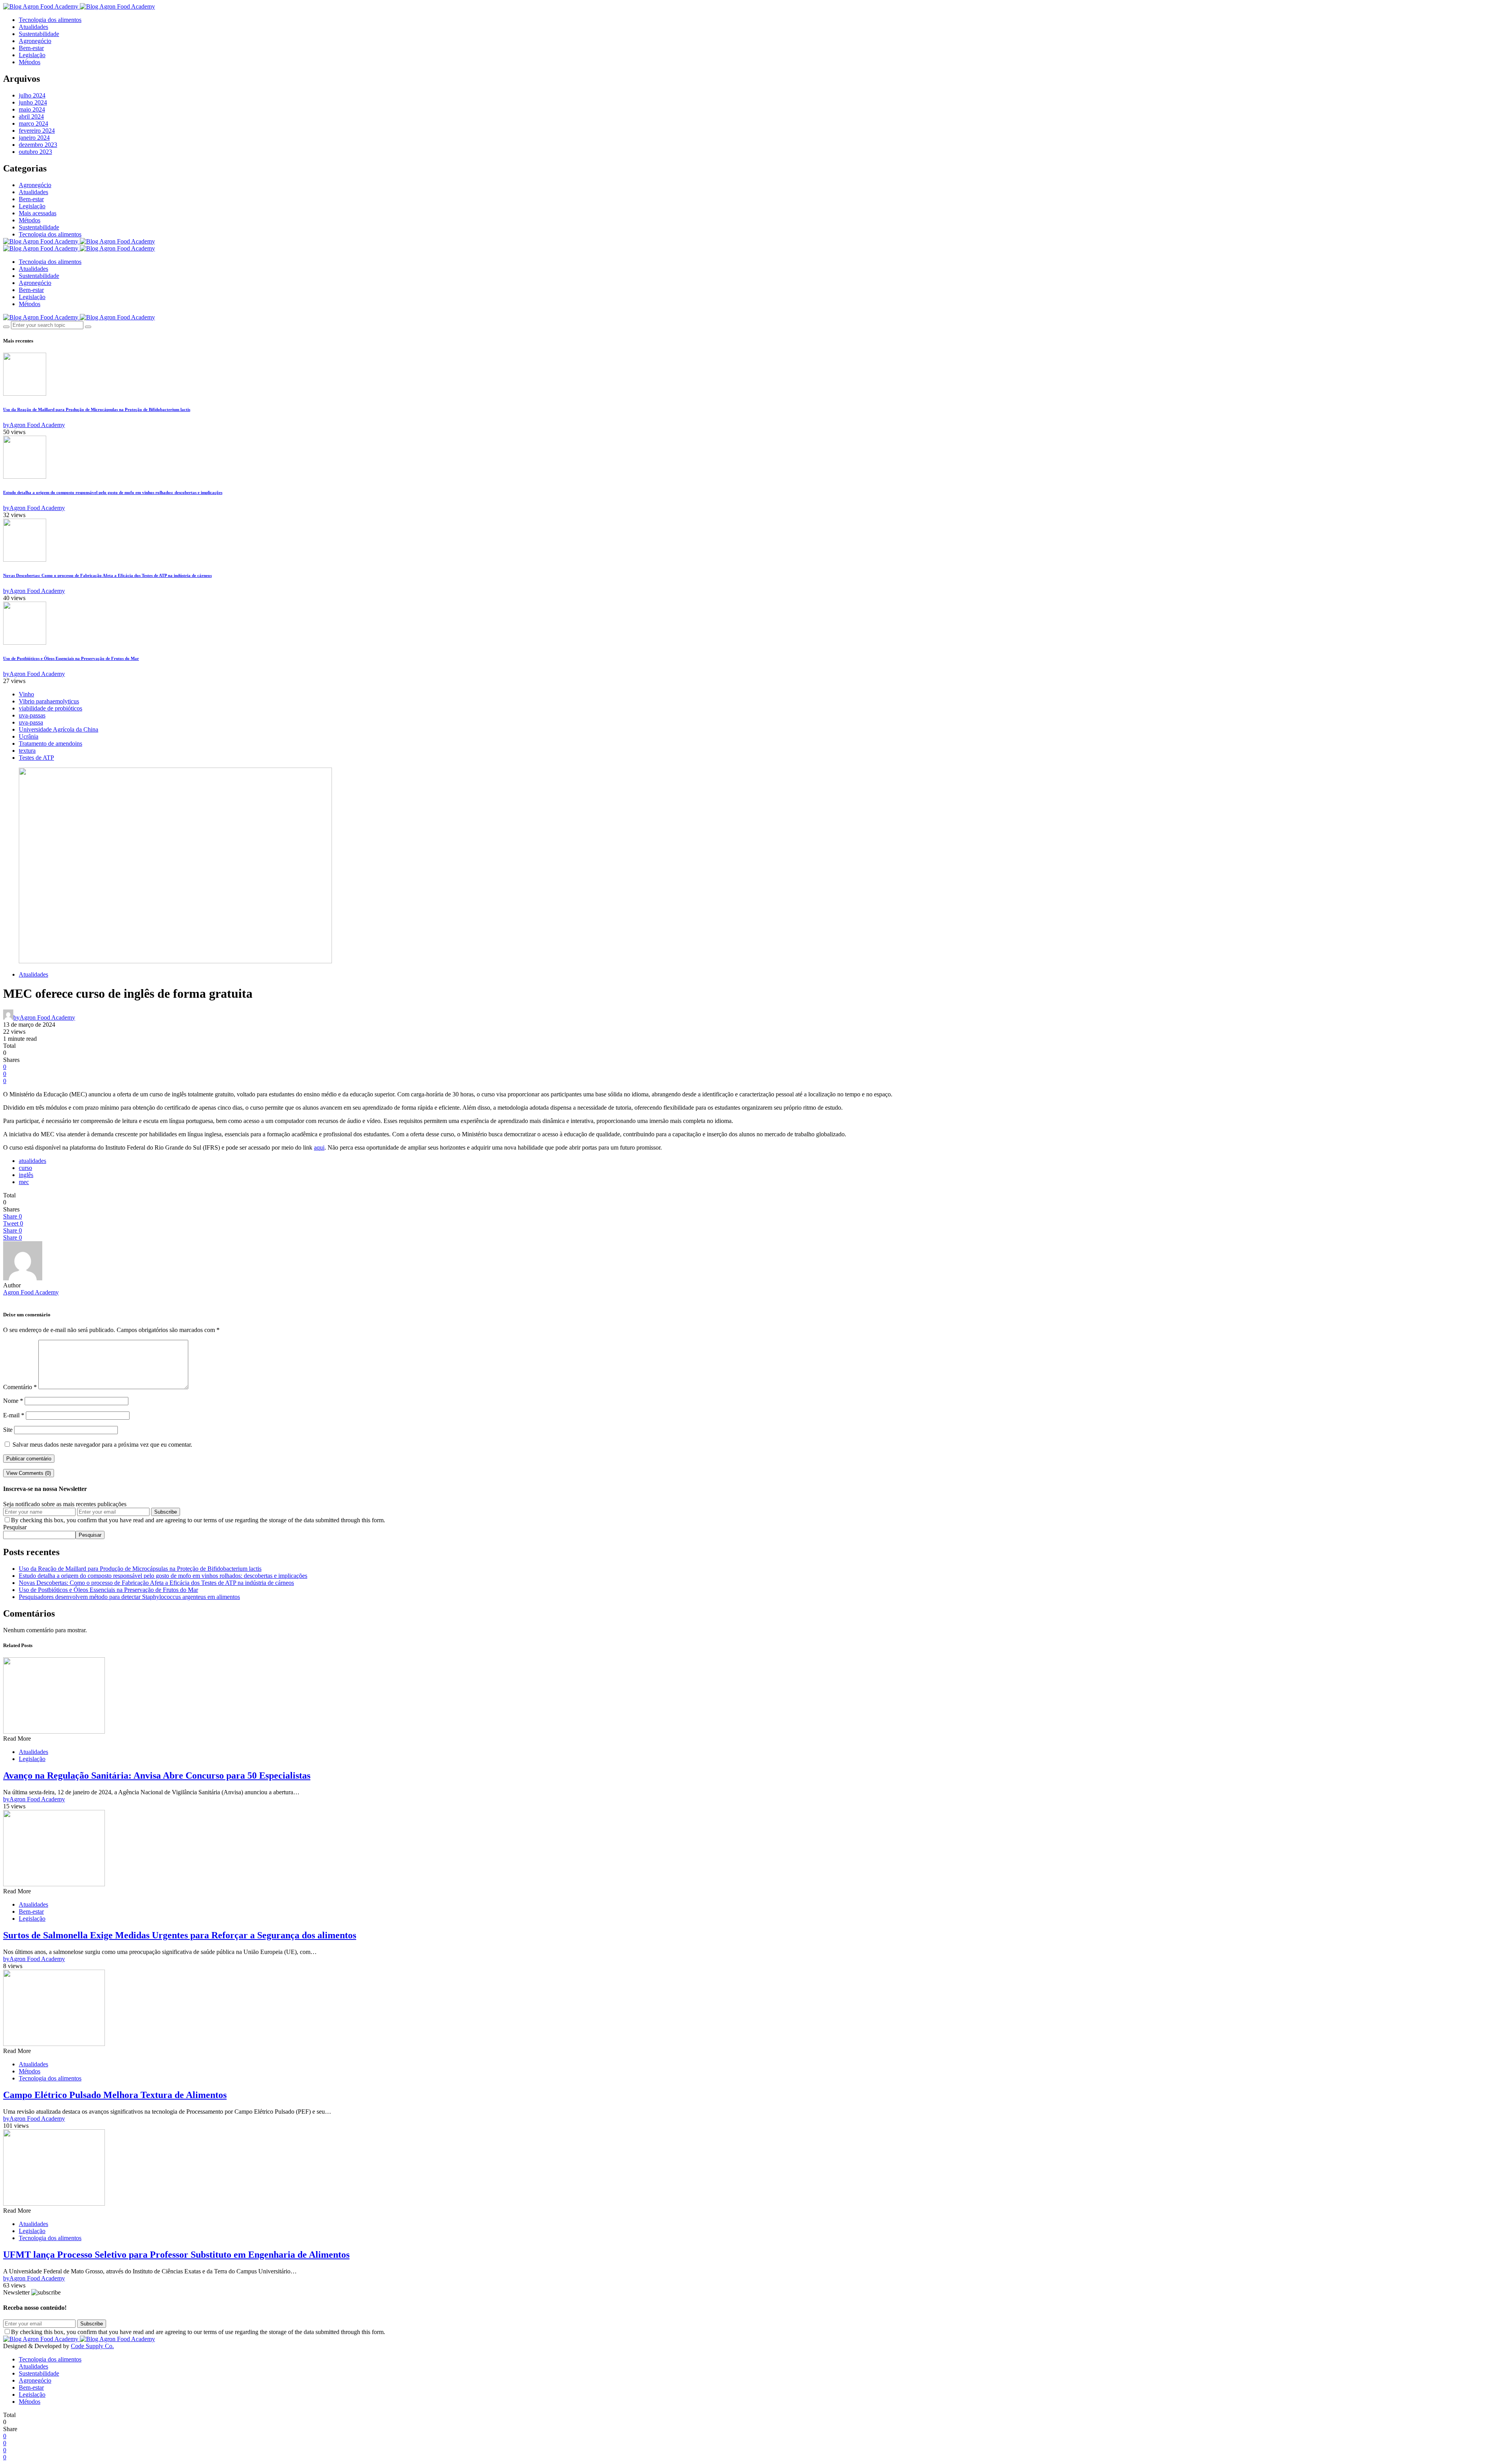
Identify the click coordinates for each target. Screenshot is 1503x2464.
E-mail (14, 1415)
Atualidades (33, 27)
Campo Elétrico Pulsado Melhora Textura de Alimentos (115, 2095)
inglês (26, 1175)
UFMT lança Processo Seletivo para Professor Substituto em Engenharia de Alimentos (176, 2255)
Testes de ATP (36, 758)
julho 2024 (32, 95)
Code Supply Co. (92, 2346)
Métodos (30, 62)
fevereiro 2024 (37, 131)
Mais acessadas (38, 213)
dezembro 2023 (38, 145)
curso (25, 1168)
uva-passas (32, 715)
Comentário (20, 1387)
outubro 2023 (35, 152)
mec (24, 1182)
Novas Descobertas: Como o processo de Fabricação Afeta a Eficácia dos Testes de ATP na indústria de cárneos (107, 575)
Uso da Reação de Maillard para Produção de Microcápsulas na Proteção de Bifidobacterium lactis (97, 409)
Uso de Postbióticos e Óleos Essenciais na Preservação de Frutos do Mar (71, 658)
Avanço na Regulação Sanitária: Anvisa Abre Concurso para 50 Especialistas (157, 1775)
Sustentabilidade (39, 34)
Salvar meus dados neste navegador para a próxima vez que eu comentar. (102, 1445)
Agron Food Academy (31, 1292)
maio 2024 (32, 109)
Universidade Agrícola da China (59, 729)
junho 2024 (33, 102)
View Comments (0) (29, 1473)
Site (8, 1430)
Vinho (26, 694)
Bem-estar (31, 48)
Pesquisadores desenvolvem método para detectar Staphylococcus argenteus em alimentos (129, 1597)
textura (27, 751)
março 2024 (33, 123)
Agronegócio (35, 41)
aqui (319, 1147)
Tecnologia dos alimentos (50, 20)
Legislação (32, 55)
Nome (13, 1401)
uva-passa (31, 722)
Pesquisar (15, 1527)
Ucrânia (29, 736)
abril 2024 (31, 116)
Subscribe (166, 1512)
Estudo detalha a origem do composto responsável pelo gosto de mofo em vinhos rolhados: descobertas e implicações (113, 492)
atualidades (32, 1161)
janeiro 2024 (34, 138)
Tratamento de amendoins (50, 744)
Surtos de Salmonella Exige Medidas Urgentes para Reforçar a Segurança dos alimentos (180, 1935)
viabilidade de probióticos (50, 708)
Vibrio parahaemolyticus (49, 701)
